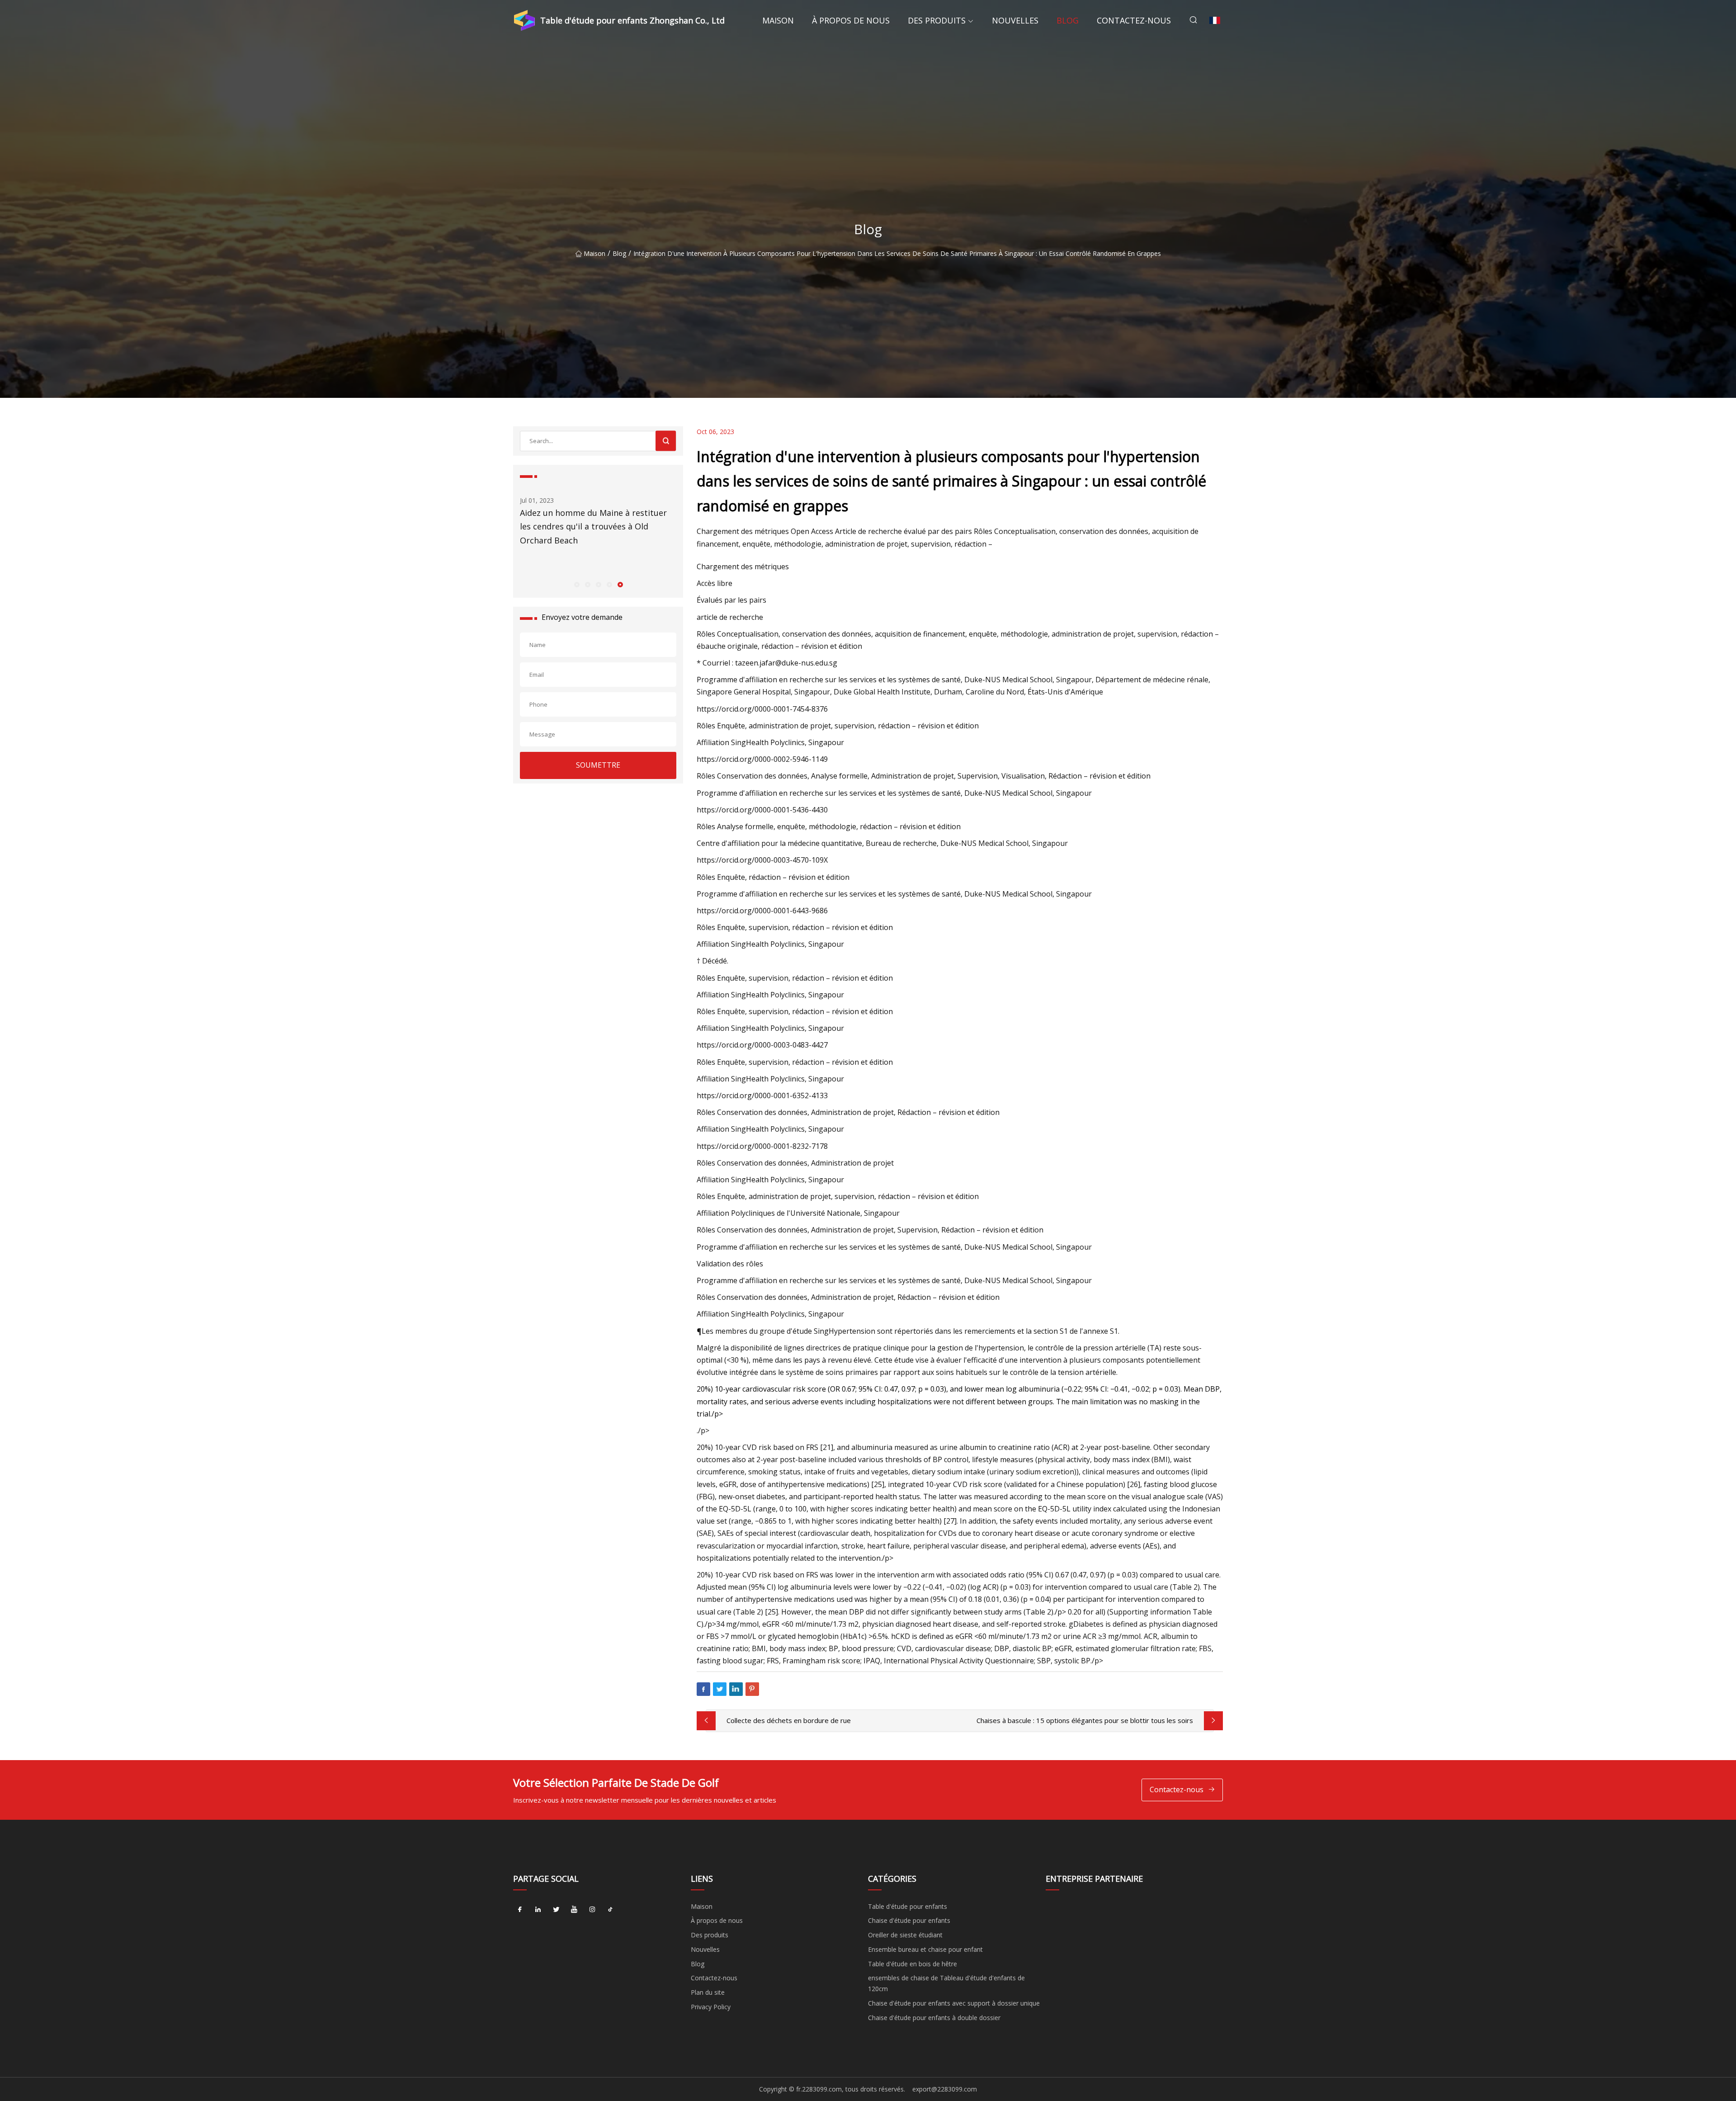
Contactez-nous (1134, 20)
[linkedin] (538, 1910)
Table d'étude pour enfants (908, 1906)
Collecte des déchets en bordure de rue (789, 1720)
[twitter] (556, 1910)
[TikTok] (610, 1910)
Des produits (937, 20)
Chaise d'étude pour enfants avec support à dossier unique (954, 2003)
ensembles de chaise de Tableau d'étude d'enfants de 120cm (946, 1983)
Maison (778, 20)
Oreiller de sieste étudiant (905, 1935)
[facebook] (520, 1910)
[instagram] (592, 1910)
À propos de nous (851, 20)
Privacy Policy (711, 2007)
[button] (576, 584)
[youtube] (574, 1910)
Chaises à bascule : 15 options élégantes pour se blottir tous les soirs (1085, 1720)
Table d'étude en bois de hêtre (913, 1964)
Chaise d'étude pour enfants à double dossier (934, 2018)
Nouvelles (1015, 20)
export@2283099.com (945, 2089)
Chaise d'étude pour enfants (909, 1920)
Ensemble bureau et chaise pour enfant (925, 1949)
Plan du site (708, 1992)
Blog (1068, 20)
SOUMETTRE (598, 765)
